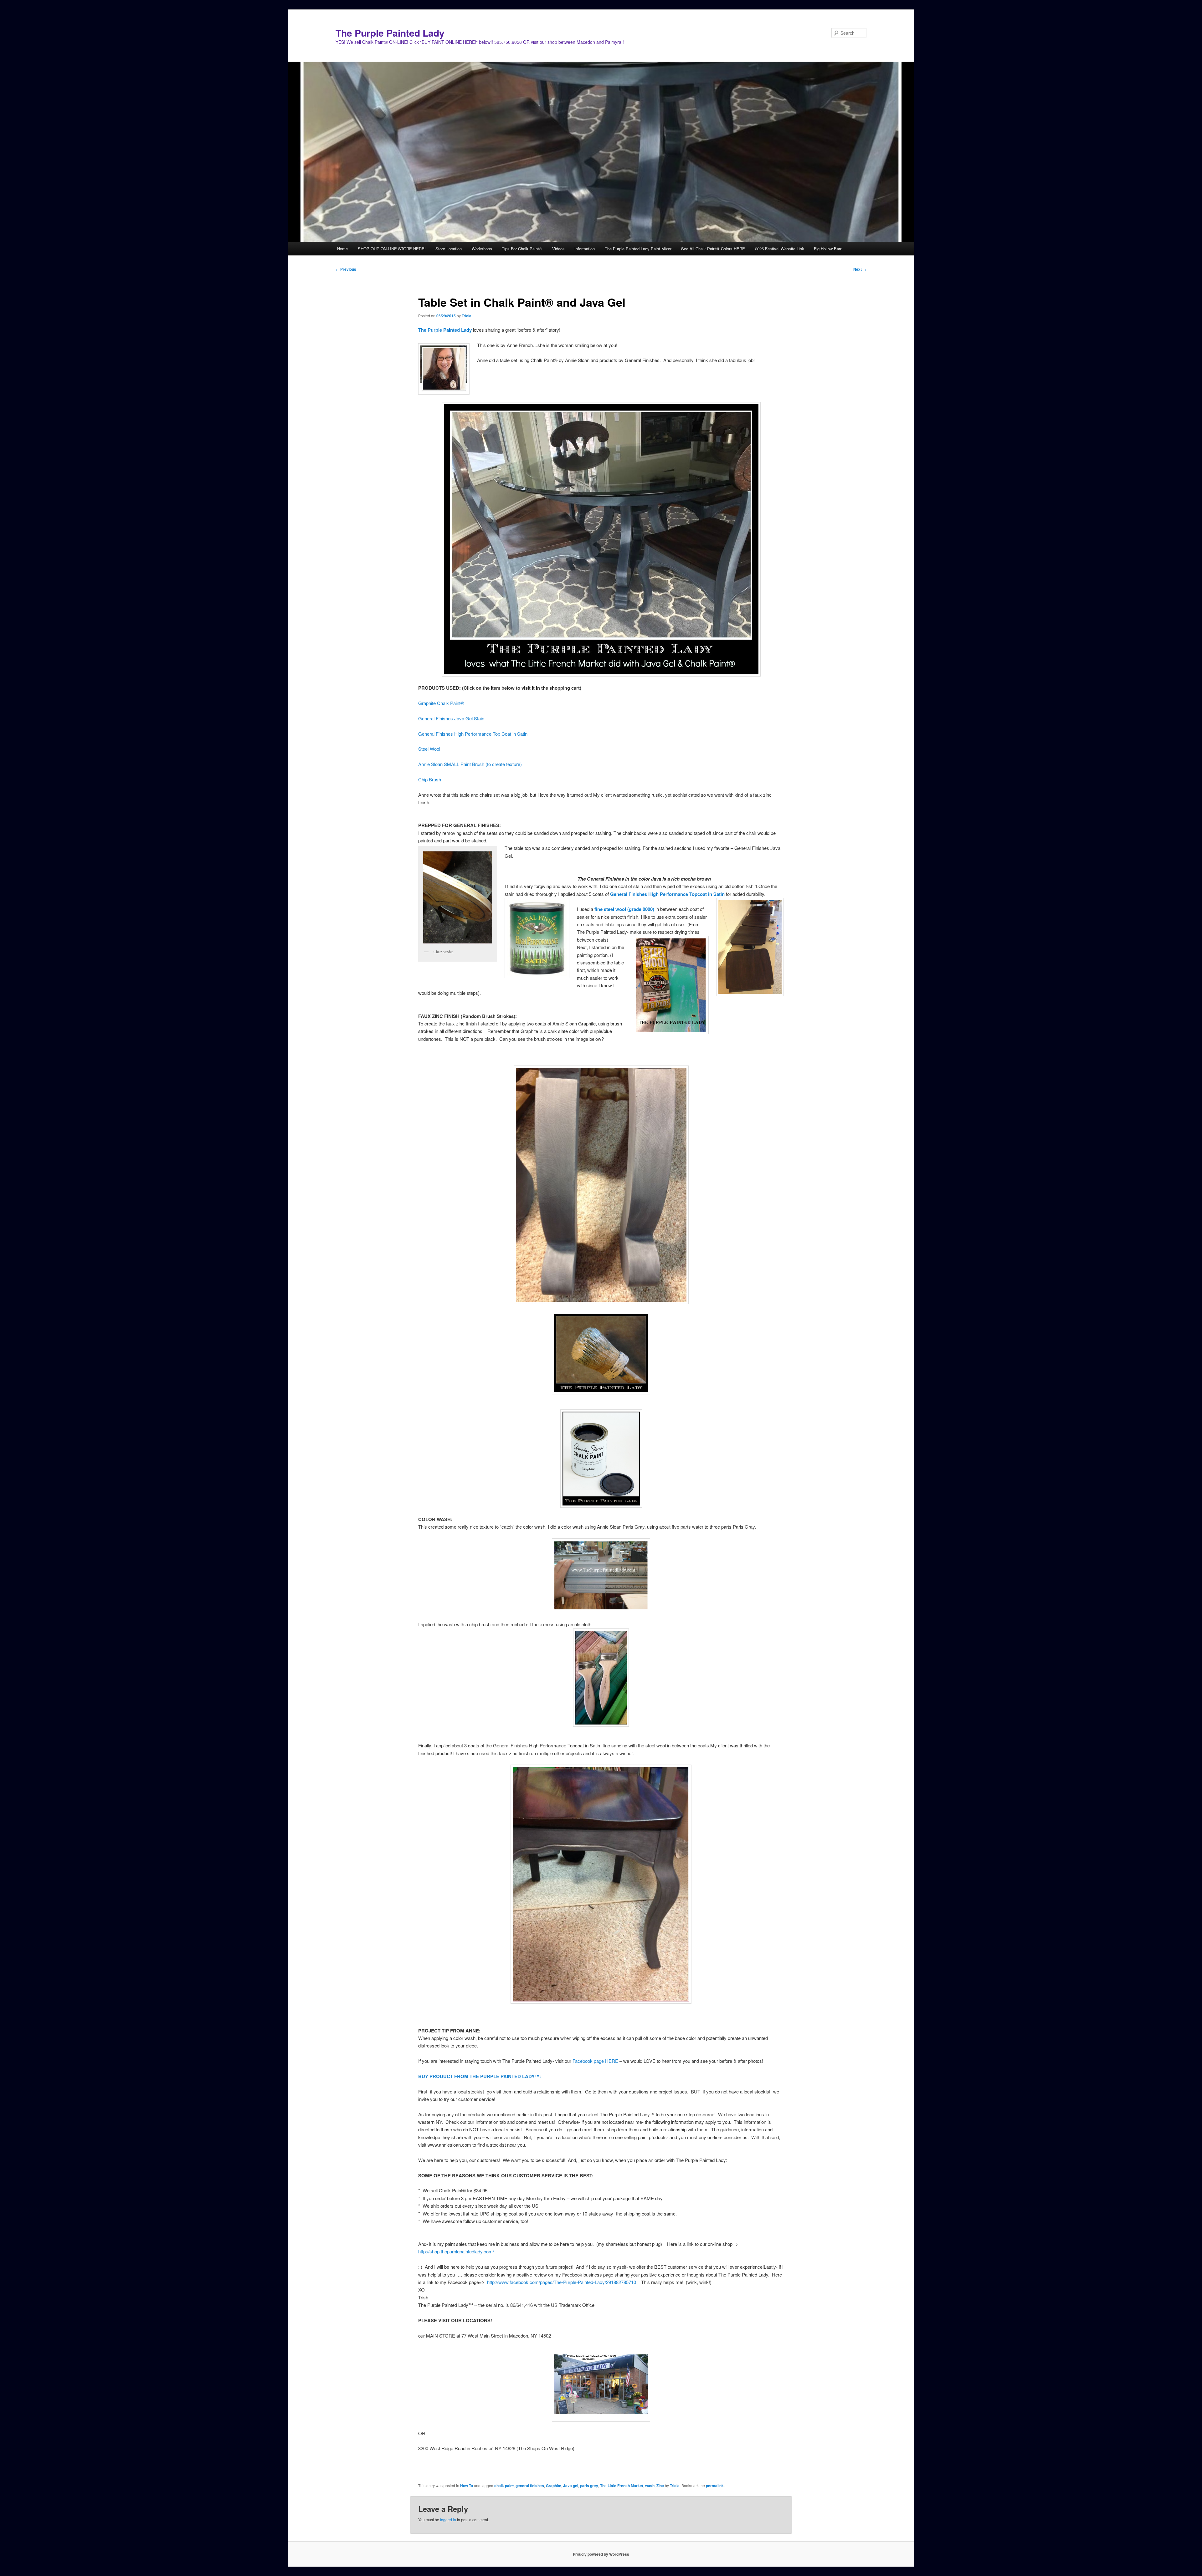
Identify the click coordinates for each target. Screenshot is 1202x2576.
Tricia (467, 316)
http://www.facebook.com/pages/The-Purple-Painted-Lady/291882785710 (562, 2282)
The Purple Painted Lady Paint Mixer (638, 249)
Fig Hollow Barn (828, 249)
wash (650, 2486)
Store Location (449, 249)
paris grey (589, 2486)
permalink (715, 2486)
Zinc (660, 2486)
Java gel (571, 2486)
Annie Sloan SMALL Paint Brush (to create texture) (470, 764)
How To (467, 2486)
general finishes (530, 2486)
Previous (346, 269)
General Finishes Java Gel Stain (451, 718)
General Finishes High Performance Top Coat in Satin (473, 734)
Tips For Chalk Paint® (522, 249)
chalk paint (504, 2486)
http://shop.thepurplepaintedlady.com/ (456, 2251)
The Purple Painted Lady (390, 33)
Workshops (482, 249)
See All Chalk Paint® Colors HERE (713, 249)
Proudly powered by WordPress (601, 2554)
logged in (448, 2520)
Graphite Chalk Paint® (441, 703)
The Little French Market (622, 2486)
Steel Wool (429, 749)
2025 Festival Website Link (780, 249)
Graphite (554, 2486)
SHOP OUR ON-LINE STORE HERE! (392, 249)
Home (342, 249)
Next (860, 269)
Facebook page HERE (596, 2061)
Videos (558, 249)
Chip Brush (430, 779)
